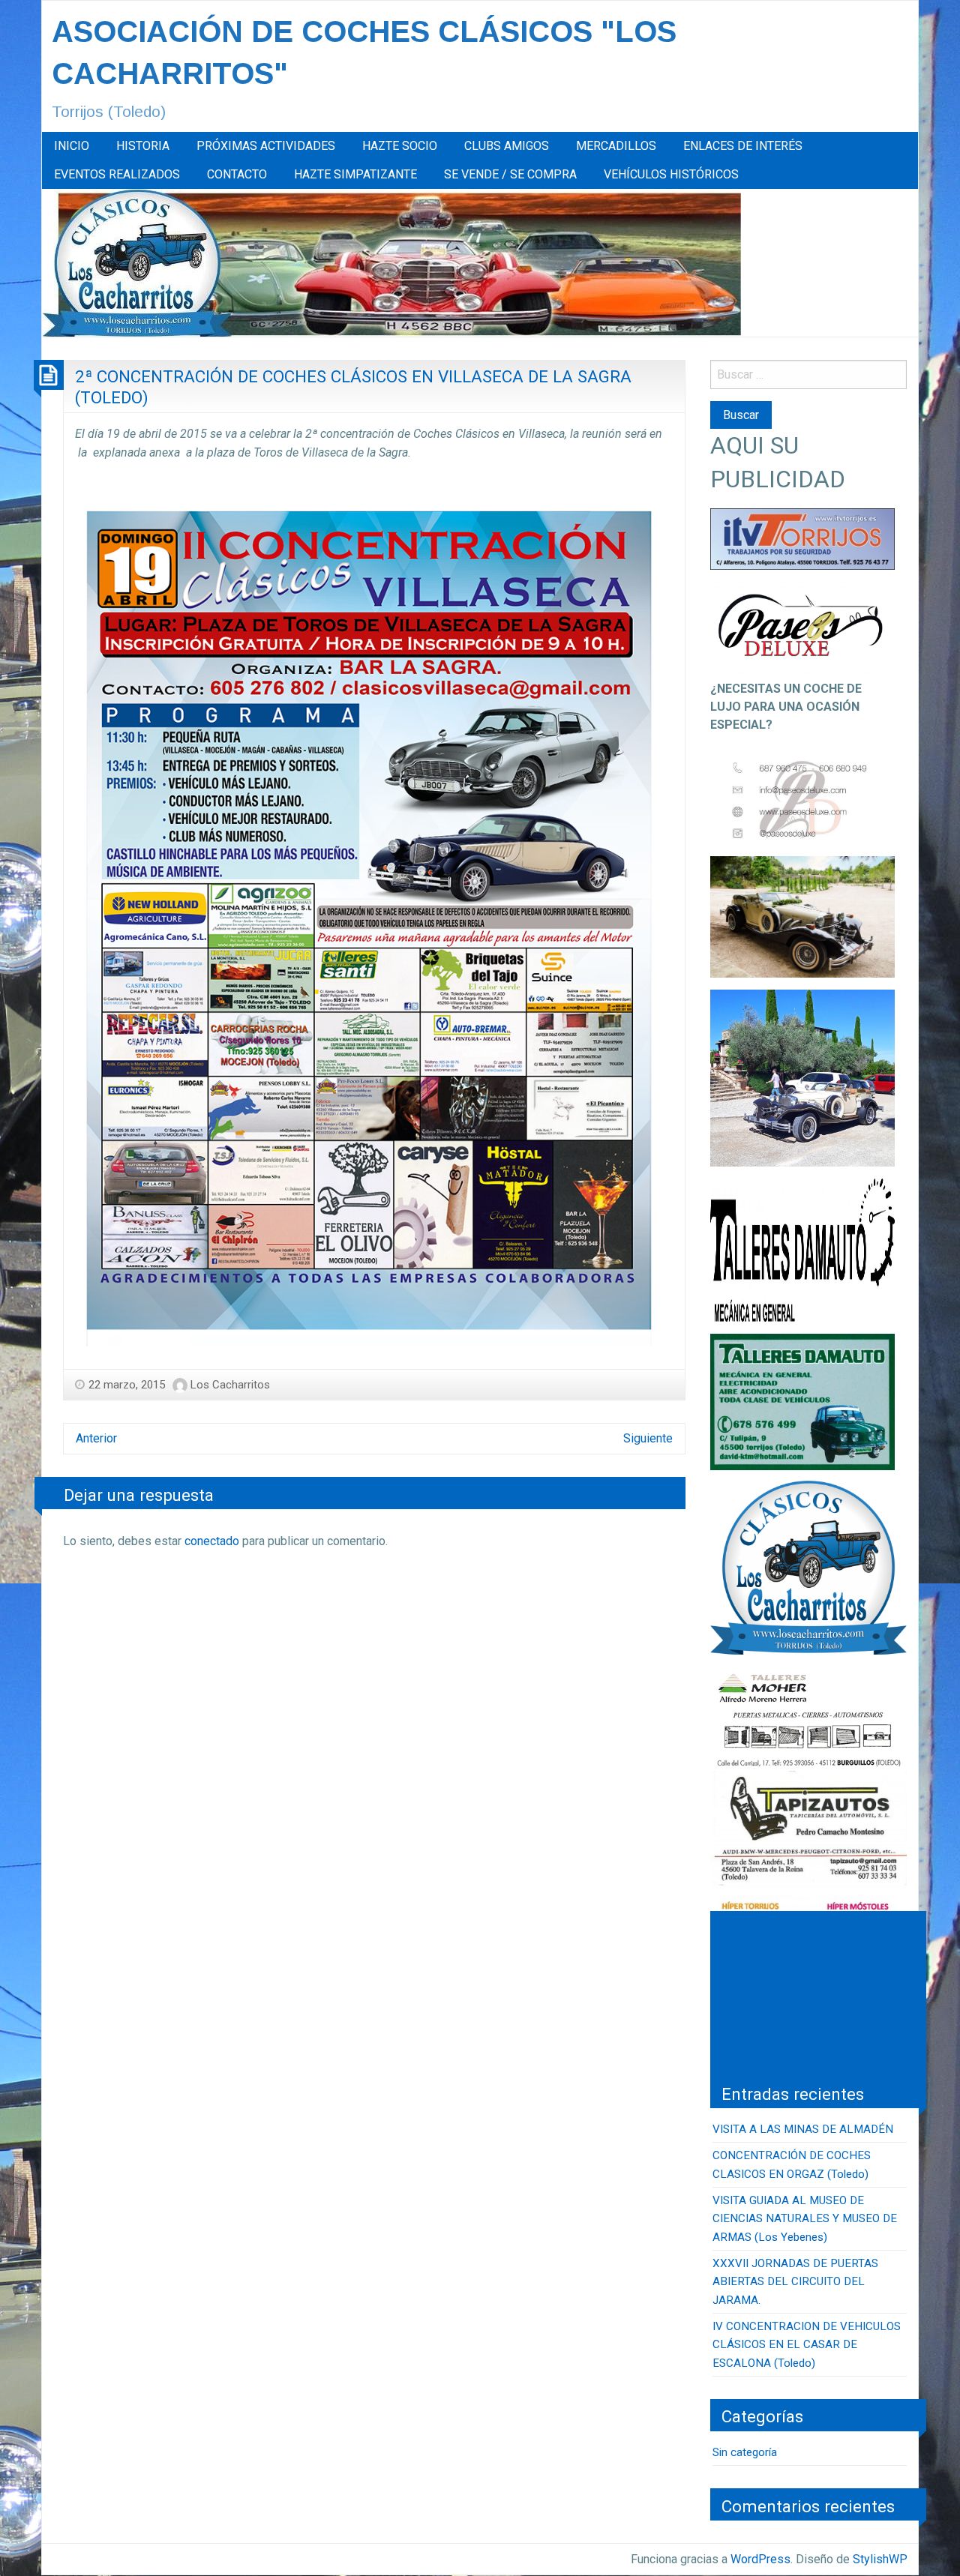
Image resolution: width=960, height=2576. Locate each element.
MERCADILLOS (616, 146)
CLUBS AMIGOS (507, 146)
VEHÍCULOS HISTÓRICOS (671, 174)
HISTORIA (143, 146)
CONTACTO (237, 174)
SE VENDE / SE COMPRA (510, 174)
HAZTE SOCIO (400, 146)
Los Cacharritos (230, 1385)
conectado (212, 1541)
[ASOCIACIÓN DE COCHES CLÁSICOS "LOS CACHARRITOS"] (391, 262)
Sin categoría (745, 2452)
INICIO (72, 146)
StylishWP (880, 2559)
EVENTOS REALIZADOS (117, 174)
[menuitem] (72, 146)
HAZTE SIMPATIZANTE (355, 174)
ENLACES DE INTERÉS (743, 146)
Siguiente (648, 1438)
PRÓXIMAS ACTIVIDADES (266, 146)
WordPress (760, 2559)
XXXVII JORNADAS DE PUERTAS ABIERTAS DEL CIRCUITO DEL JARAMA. (795, 2282)
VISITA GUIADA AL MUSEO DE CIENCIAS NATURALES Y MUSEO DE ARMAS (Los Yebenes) (805, 2219)
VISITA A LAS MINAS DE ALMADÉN (803, 2129)
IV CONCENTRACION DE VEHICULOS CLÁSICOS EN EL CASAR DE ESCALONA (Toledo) (807, 2345)
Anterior (96, 1438)
